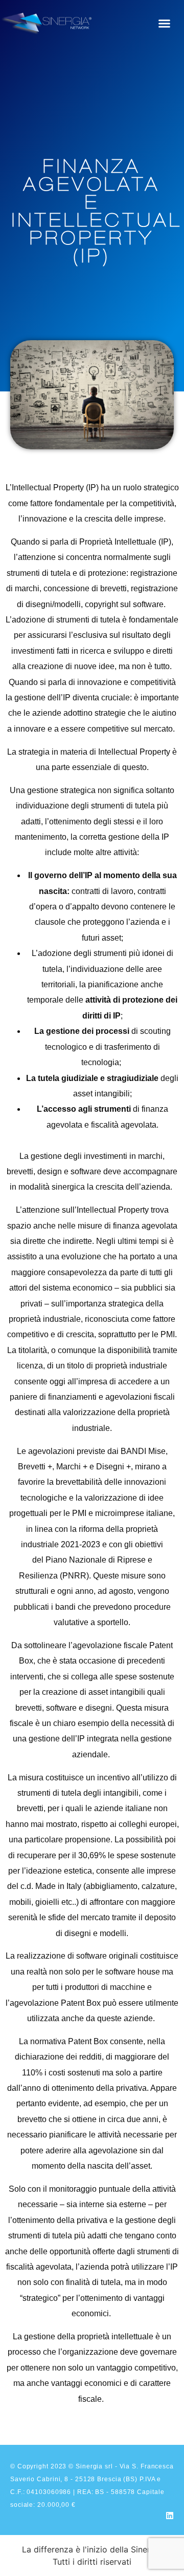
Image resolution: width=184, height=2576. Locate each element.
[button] (165, 23)
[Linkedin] (170, 2516)
